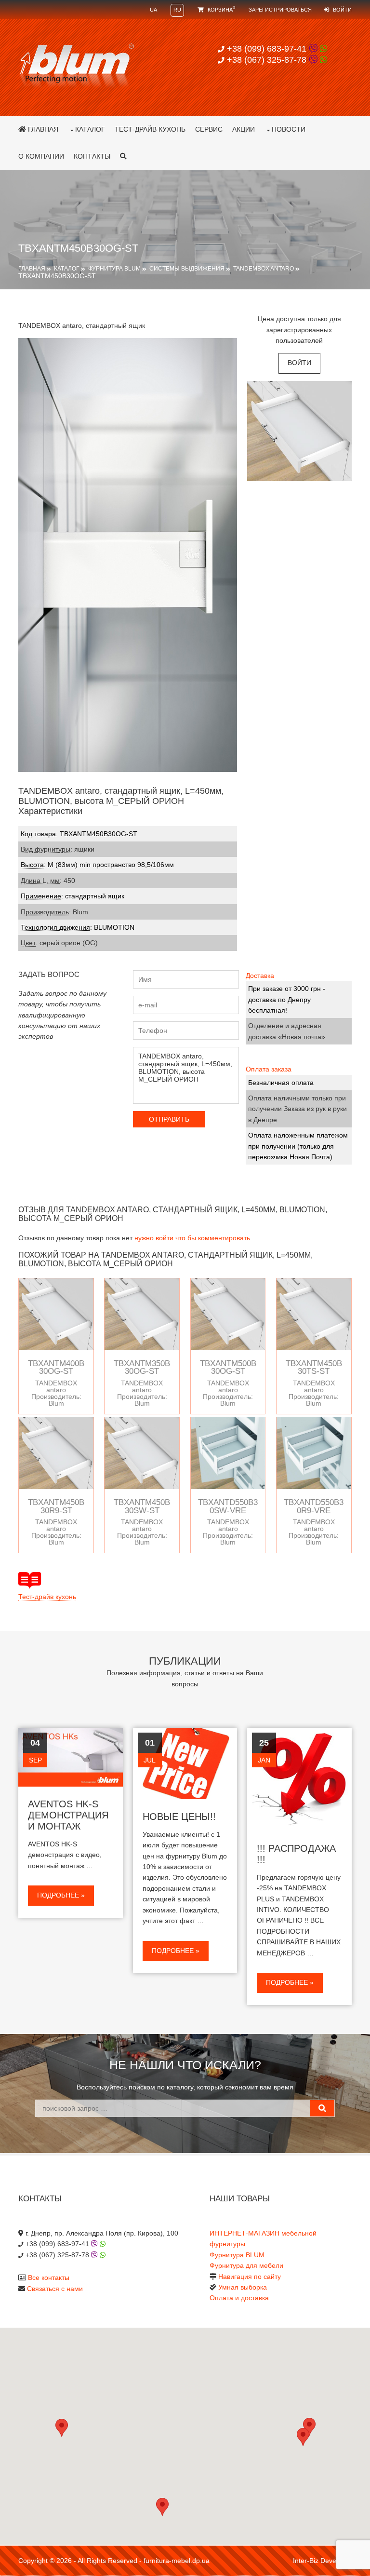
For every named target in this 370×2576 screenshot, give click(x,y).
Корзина (221, 10)
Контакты (92, 156)
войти (299, 363)
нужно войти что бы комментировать (192, 1238)
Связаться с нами (55, 2289)
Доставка (260, 976)
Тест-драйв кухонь (150, 129)
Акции (244, 129)
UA (153, 10)
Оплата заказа (269, 1069)
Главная (42, 129)
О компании (41, 156)
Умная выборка (243, 2287)
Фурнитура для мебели (246, 2265)
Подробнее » (61, 1895)
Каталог (90, 129)
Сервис (209, 129)
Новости (289, 129)
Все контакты (49, 2278)
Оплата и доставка (239, 2298)
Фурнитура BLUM (114, 269)
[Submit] (322, 2108)
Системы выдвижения (187, 269)
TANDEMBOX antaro (264, 269)
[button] (303, 2437)
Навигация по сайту (250, 2277)
